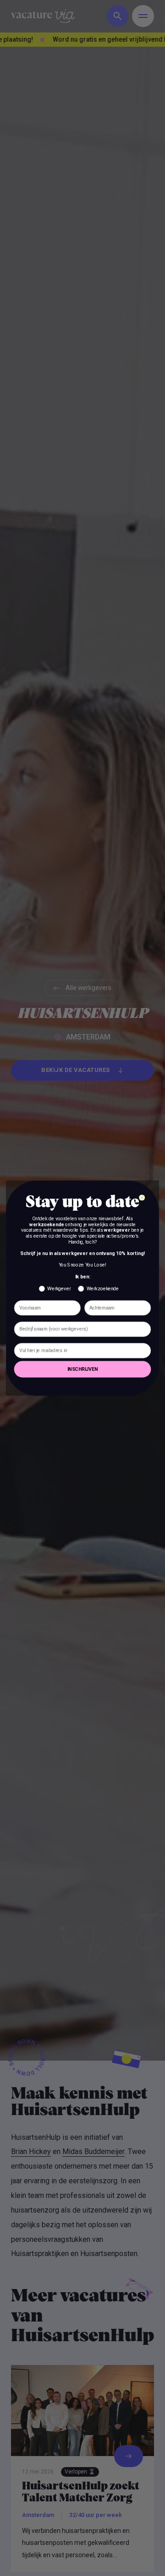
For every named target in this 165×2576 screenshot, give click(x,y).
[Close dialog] (142, 1197)
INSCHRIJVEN (83, 1369)
